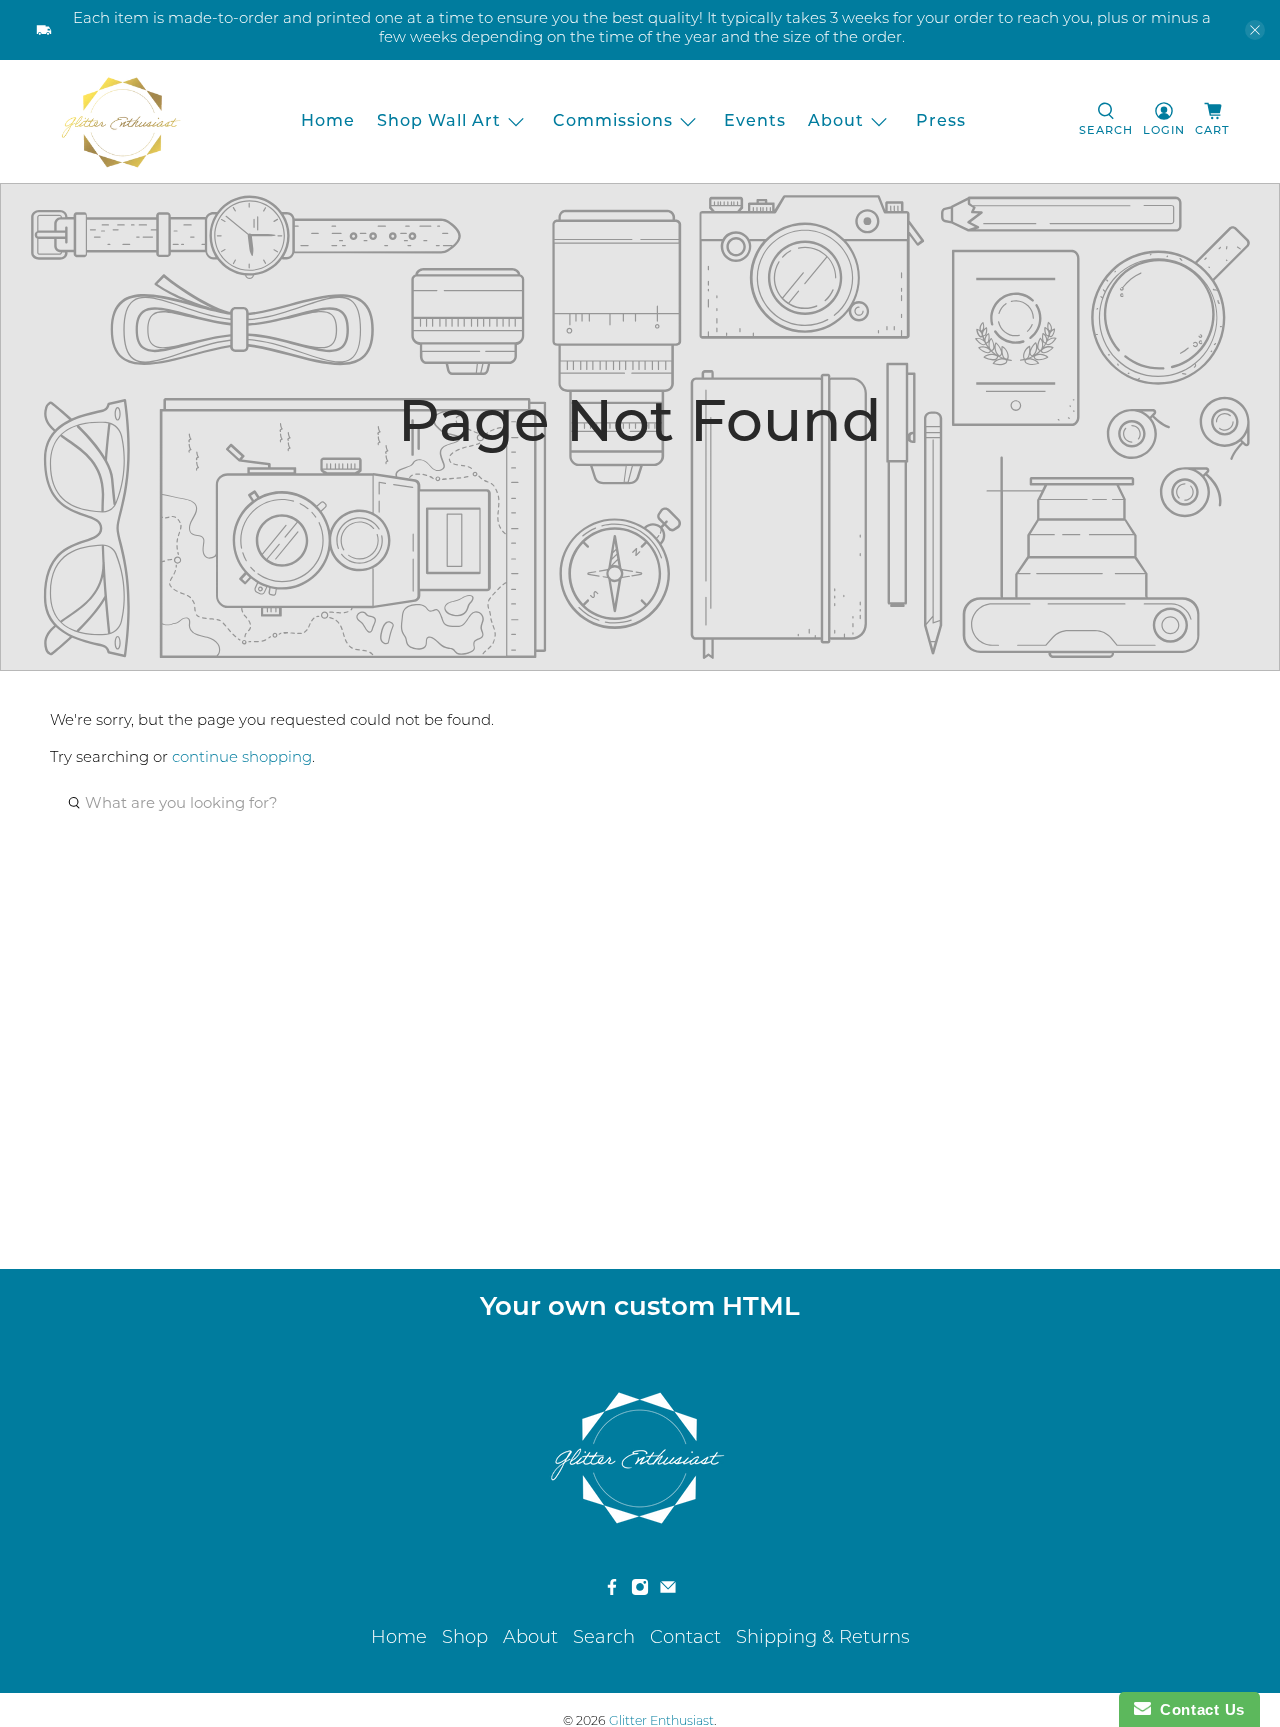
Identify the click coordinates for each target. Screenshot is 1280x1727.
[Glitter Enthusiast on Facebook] (612, 1592)
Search (604, 1639)
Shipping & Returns (823, 1639)
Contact (685, 1639)
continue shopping (242, 758)
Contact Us (1198, 1709)
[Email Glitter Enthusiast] (668, 1592)
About (836, 122)
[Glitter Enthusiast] (121, 121)
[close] (1255, 30)
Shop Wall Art (439, 122)
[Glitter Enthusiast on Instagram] (640, 1592)
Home (328, 122)
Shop (465, 1639)
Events (755, 122)
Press (941, 122)
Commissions (613, 122)
